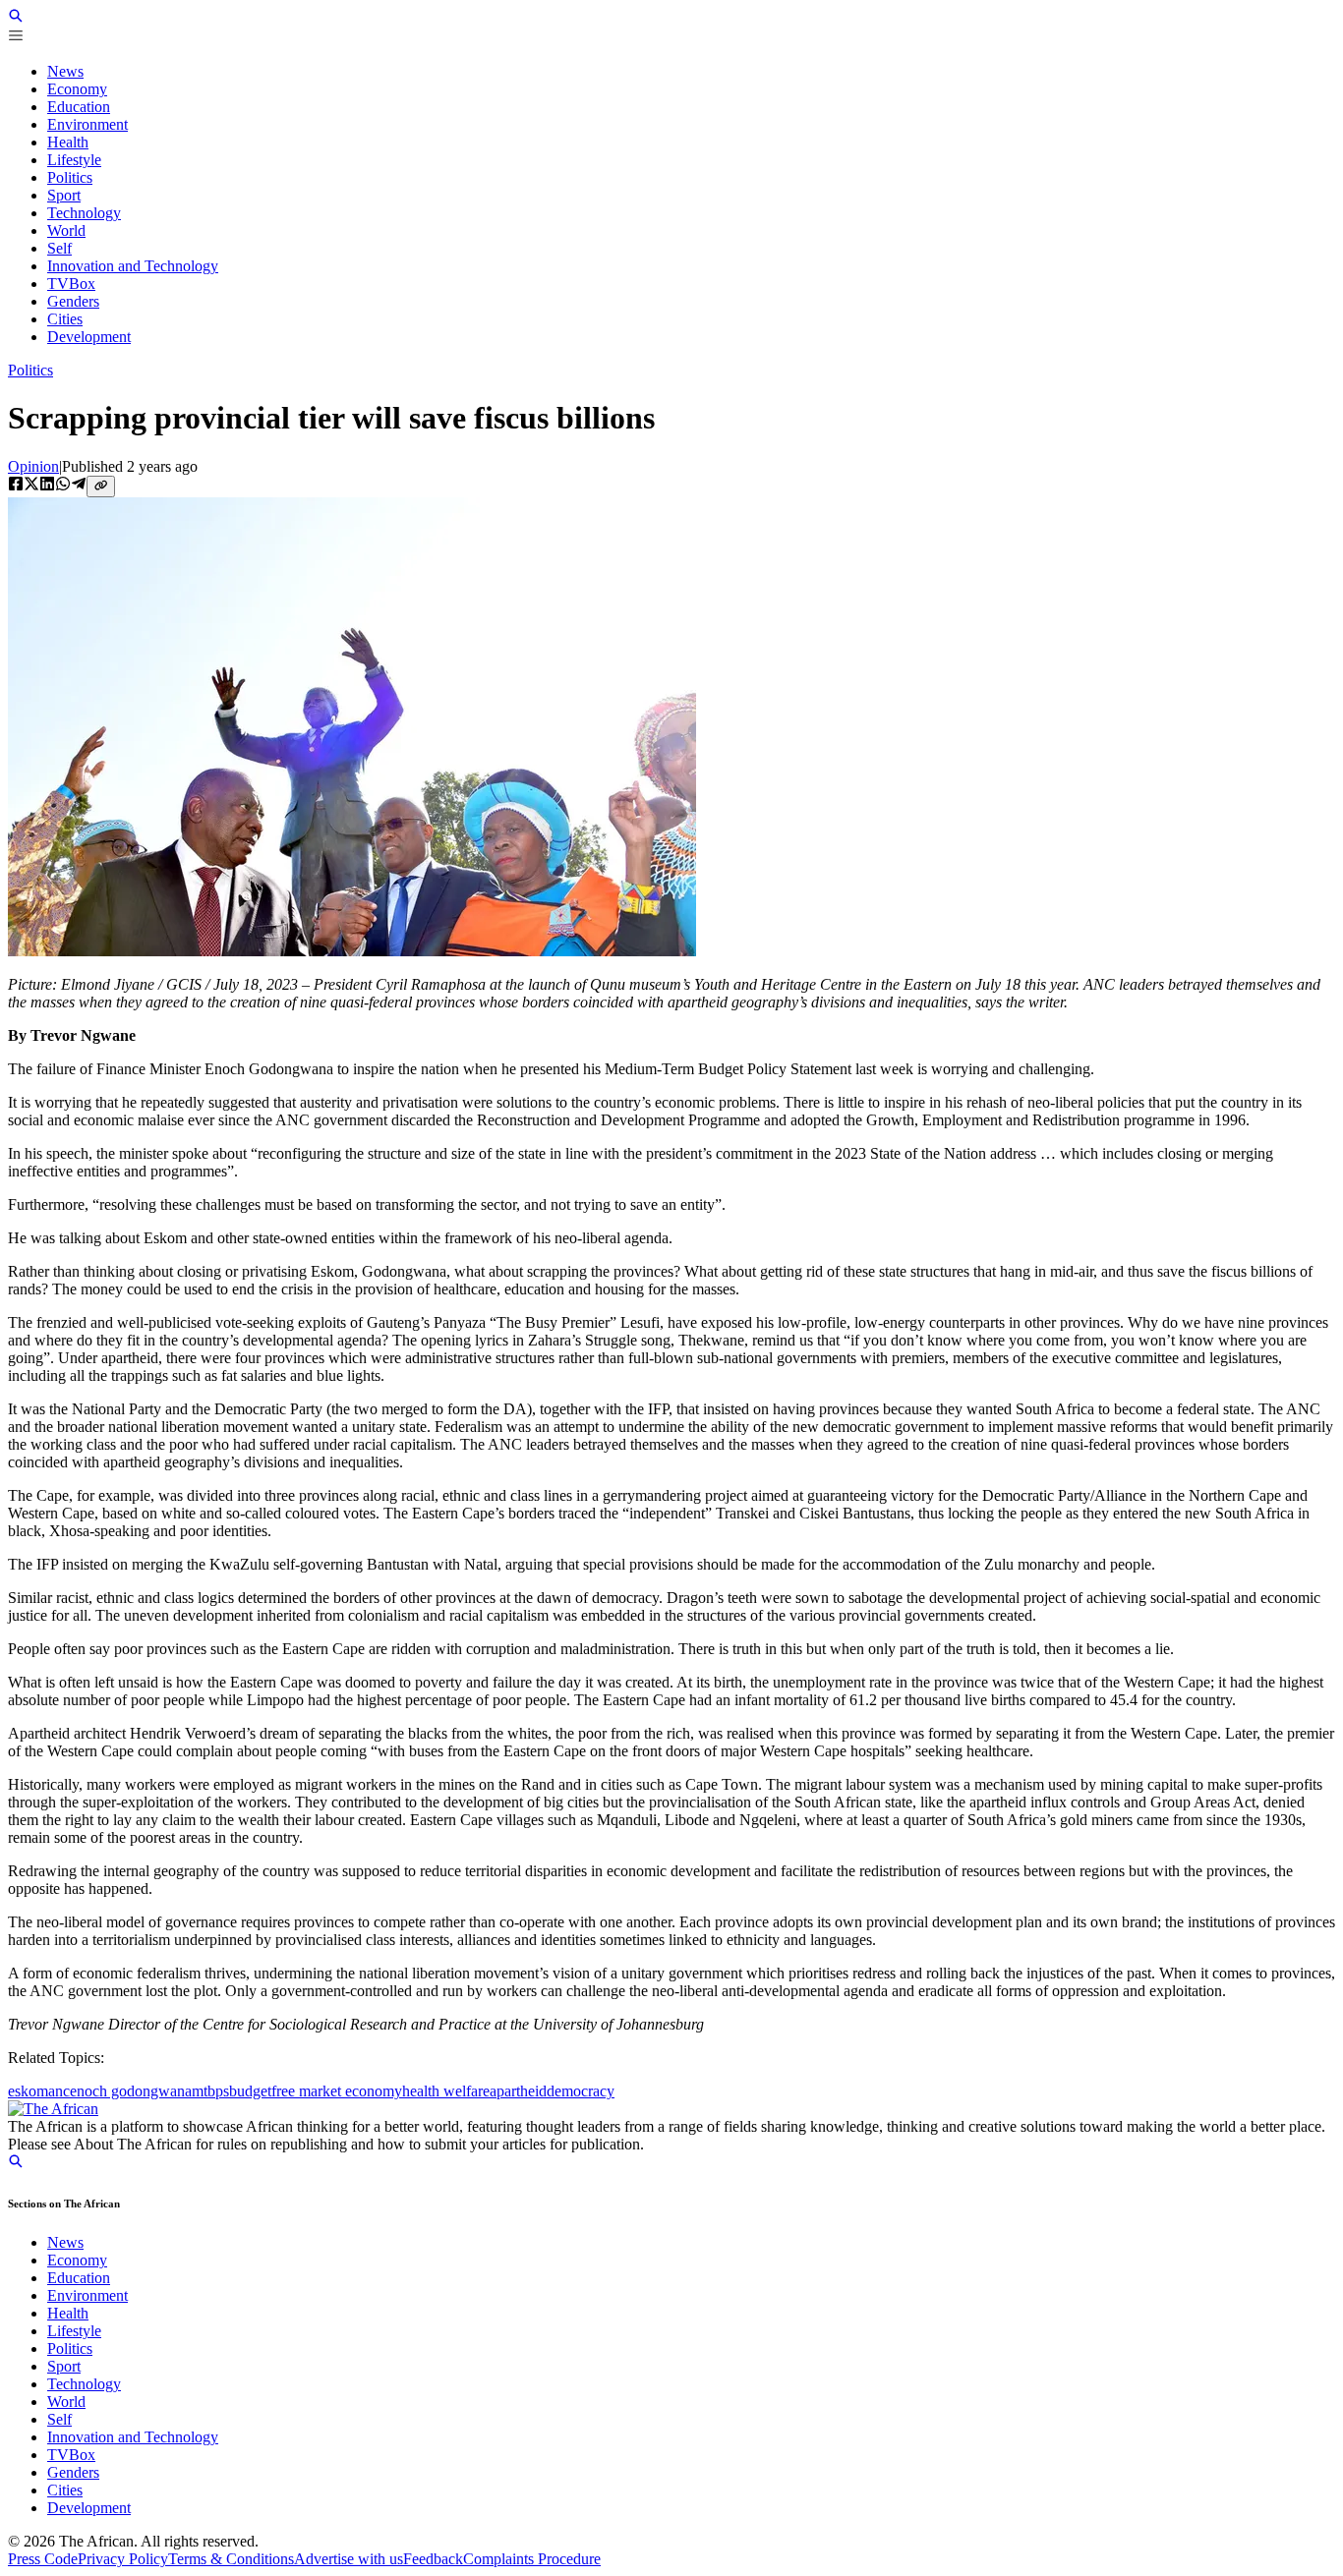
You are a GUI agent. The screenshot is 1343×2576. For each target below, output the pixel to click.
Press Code (43, 2559)
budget (250, 2091)
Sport (64, 2366)
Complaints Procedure (532, 2559)
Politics (30, 370)
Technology (84, 2384)
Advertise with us (349, 2559)
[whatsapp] (63, 486)
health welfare (446, 2091)
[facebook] (16, 486)
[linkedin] (47, 486)
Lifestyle (74, 2331)
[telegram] (79, 486)
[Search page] (16, 18)
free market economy (337, 2091)
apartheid (518, 2091)
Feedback (433, 2559)
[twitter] (31, 486)
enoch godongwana (131, 2091)
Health (68, 2313)
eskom (28, 2091)
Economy (77, 2260)
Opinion (33, 466)
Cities (65, 2490)
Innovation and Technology (133, 2437)
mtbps (210, 2091)
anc (59, 2091)
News (65, 2242)
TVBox (71, 2455)
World (66, 2402)
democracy (581, 2091)
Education (79, 2278)
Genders (73, 2472)
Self (59, 2419)
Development (89, 2508)
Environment (88, 2295)
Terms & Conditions (231, 2559)
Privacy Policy (123, 2559)
